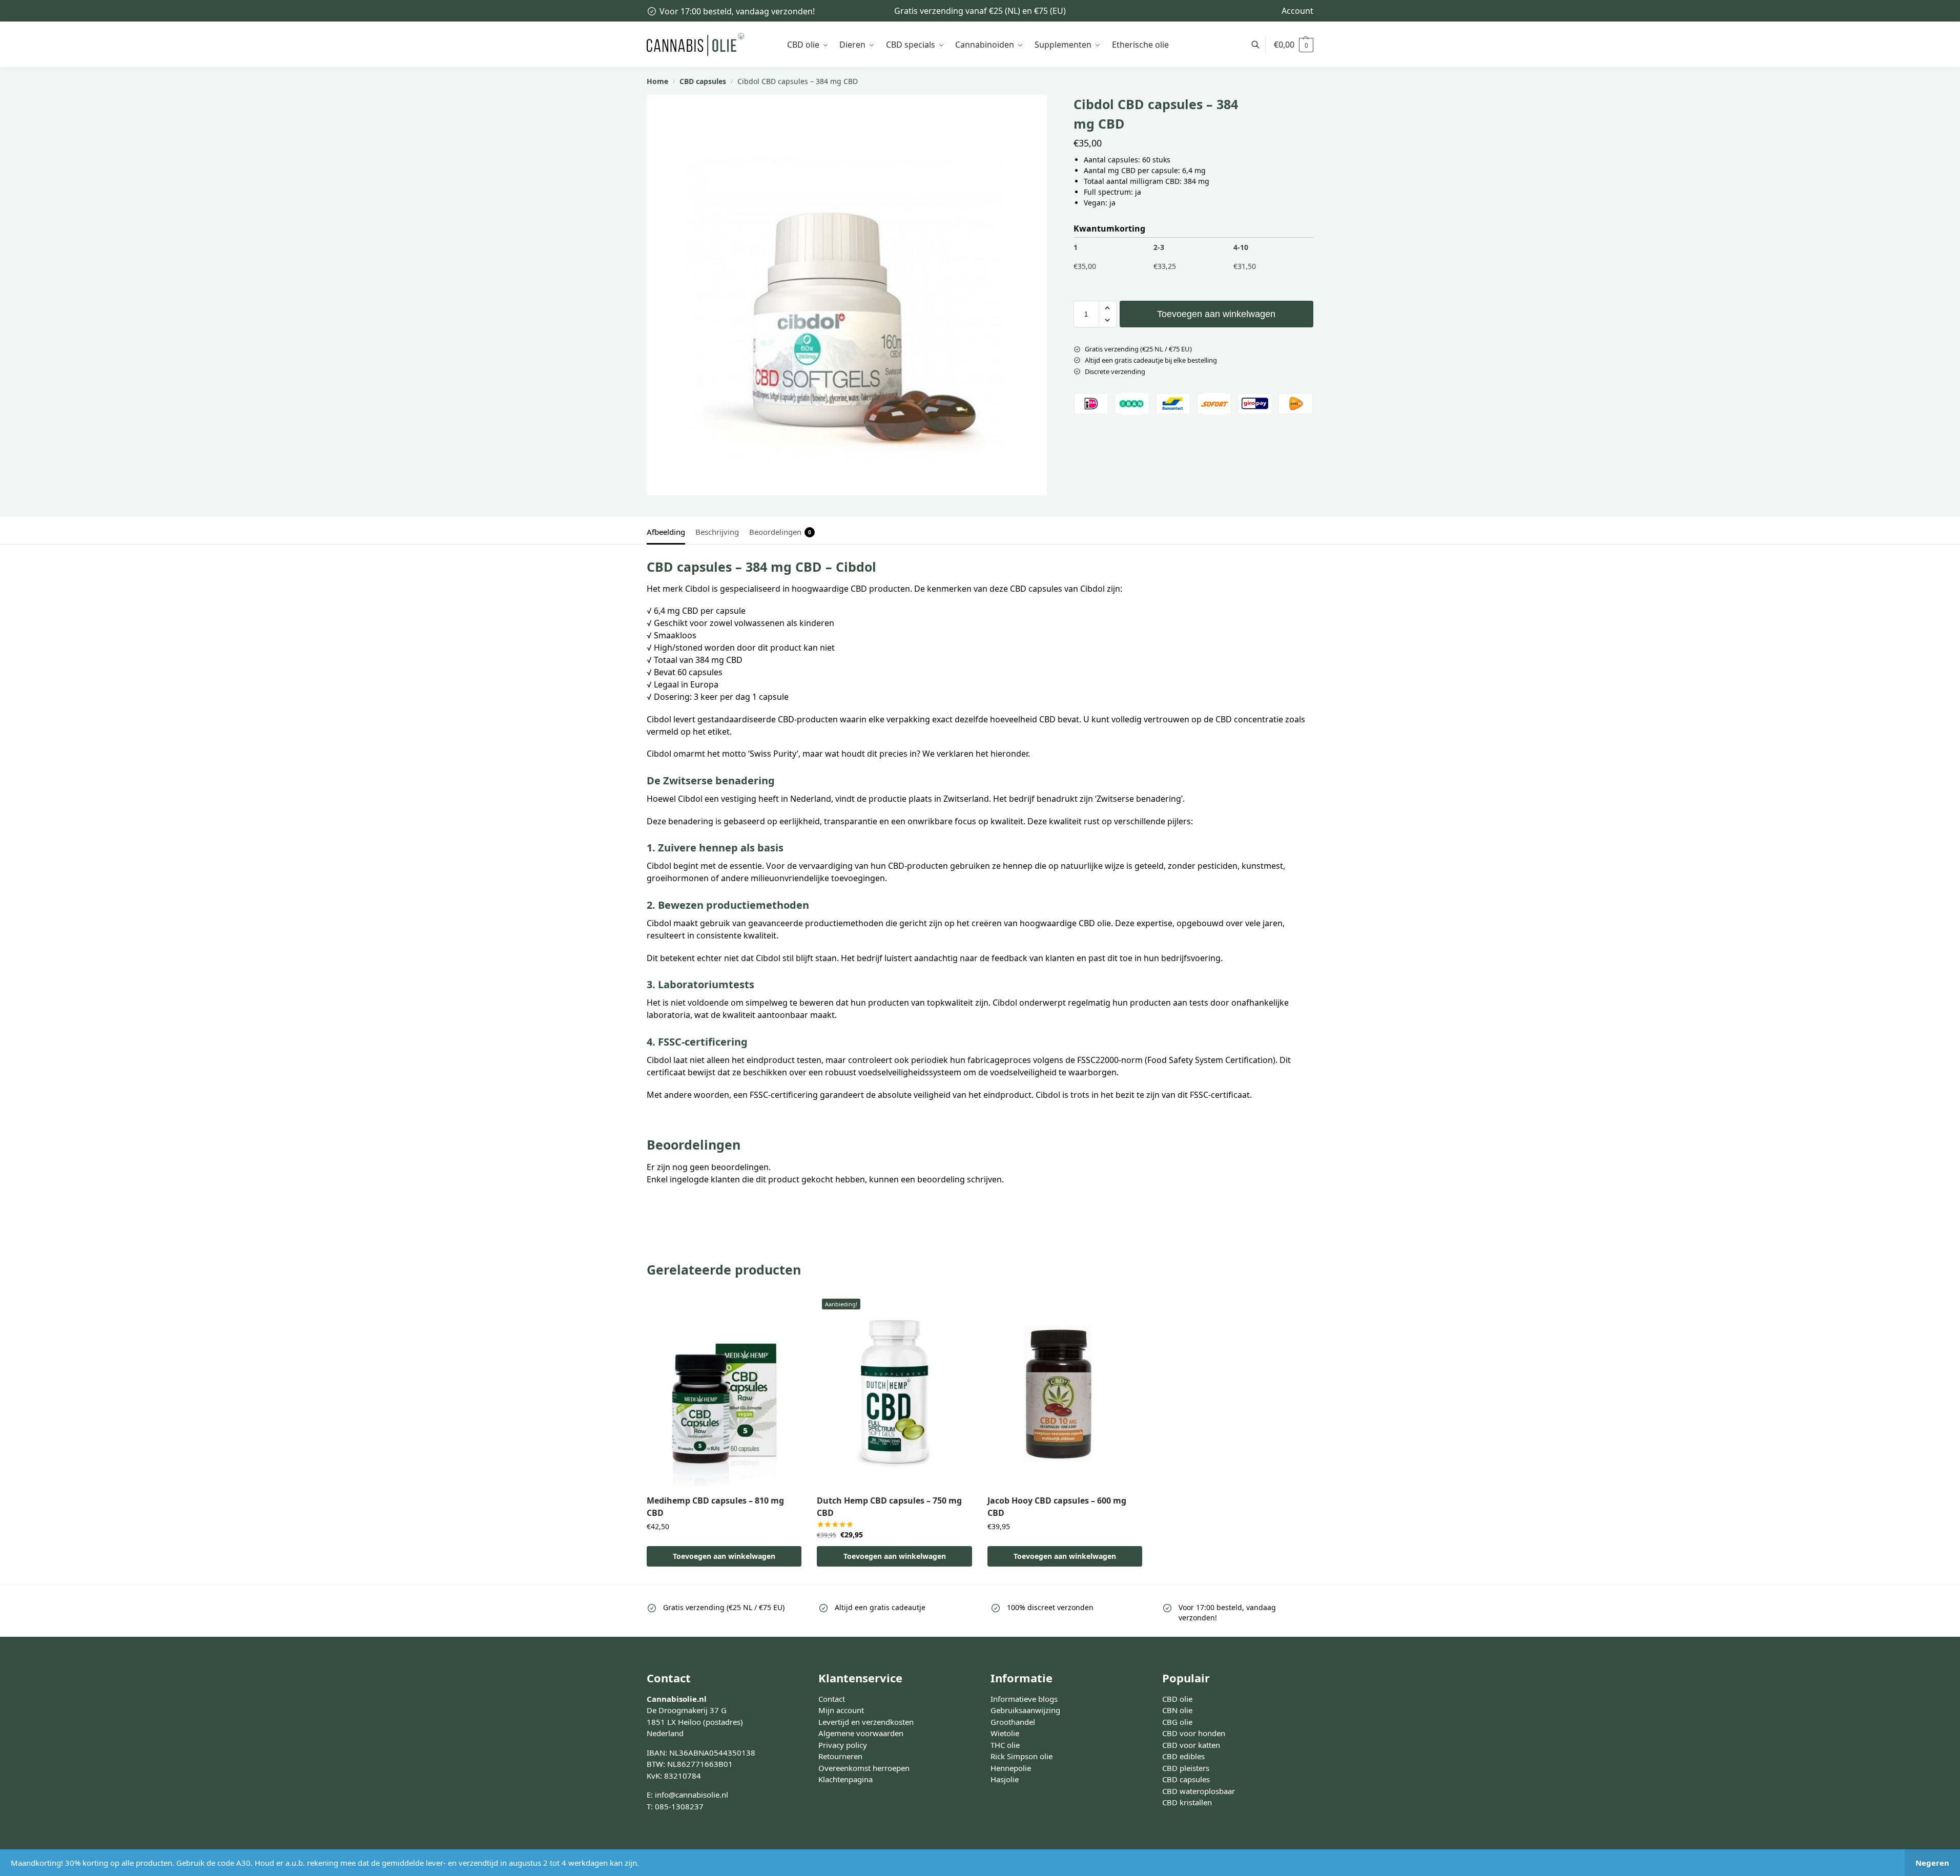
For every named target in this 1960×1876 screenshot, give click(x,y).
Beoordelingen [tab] (780, 532)
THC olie (1005, 1745)
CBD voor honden (1194, 1733)
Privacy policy (843, 1745)
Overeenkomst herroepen (864, 1768)
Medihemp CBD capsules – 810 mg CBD (715, 1507)
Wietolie (1005, 1733)
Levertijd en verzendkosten (866, 1722)
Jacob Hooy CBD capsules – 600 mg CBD (1057, 1507)
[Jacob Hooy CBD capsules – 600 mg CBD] (1065, 1390)
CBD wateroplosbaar (1199, 1791)
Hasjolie (1005, 1779)
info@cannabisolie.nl (692, 1795)
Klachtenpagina (845, 1779)
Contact (832, 1699)
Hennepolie (1011, 1768)
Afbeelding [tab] (666, 532)
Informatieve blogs (1024, 1699)
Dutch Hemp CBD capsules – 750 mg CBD (889, 1507)
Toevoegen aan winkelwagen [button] (724, 1556)
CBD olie (1177, 1699)
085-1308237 (679, 1806)
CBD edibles (1183, 1756)
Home (657, 81)
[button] (1294, 45)
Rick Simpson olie (1022, 1756)
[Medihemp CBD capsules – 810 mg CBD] (724, 1390)
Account (1297, 11)
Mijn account (841, 1710)
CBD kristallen (1187, 1802)
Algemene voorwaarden (861, 1733)
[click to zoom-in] (847, 295)
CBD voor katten (1191, 1745)
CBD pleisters (1186, 1768)
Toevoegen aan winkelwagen (1216, 314)
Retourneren (840, 1756)
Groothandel (1013, 1722)
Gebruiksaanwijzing (1025, 1710)
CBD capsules (703, 81)
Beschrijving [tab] (717, 532)
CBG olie (1177, 1722)
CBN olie (1177, 1710)
